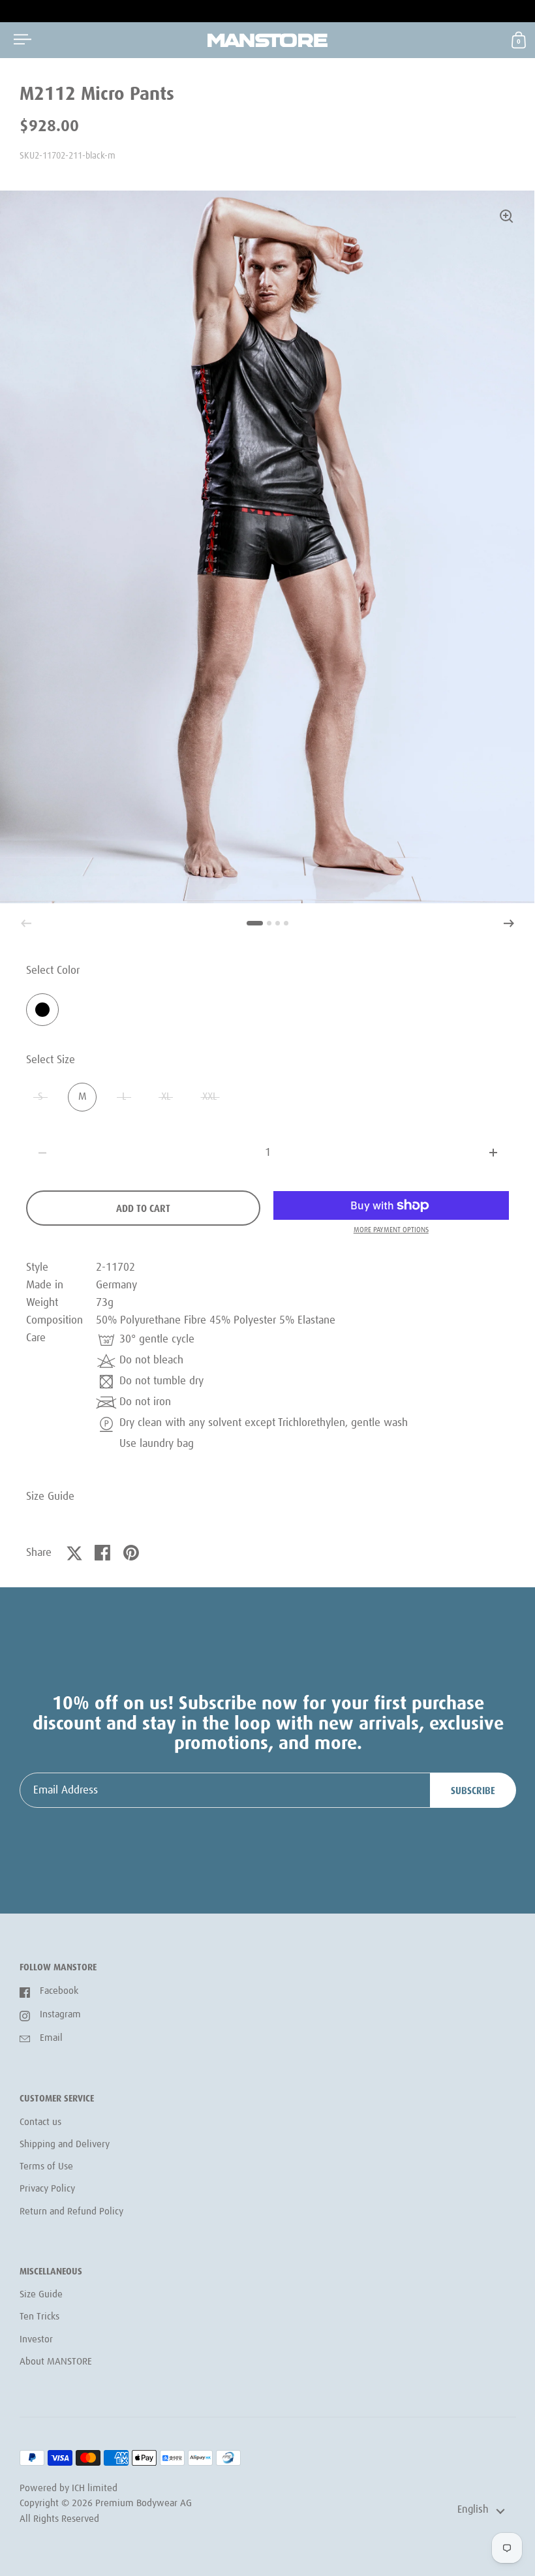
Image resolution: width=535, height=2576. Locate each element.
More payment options (391, 1230)
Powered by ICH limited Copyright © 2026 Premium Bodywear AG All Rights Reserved (106, 2504)
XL (166, 1097)
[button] (509, 923)
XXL (210, 1097)
